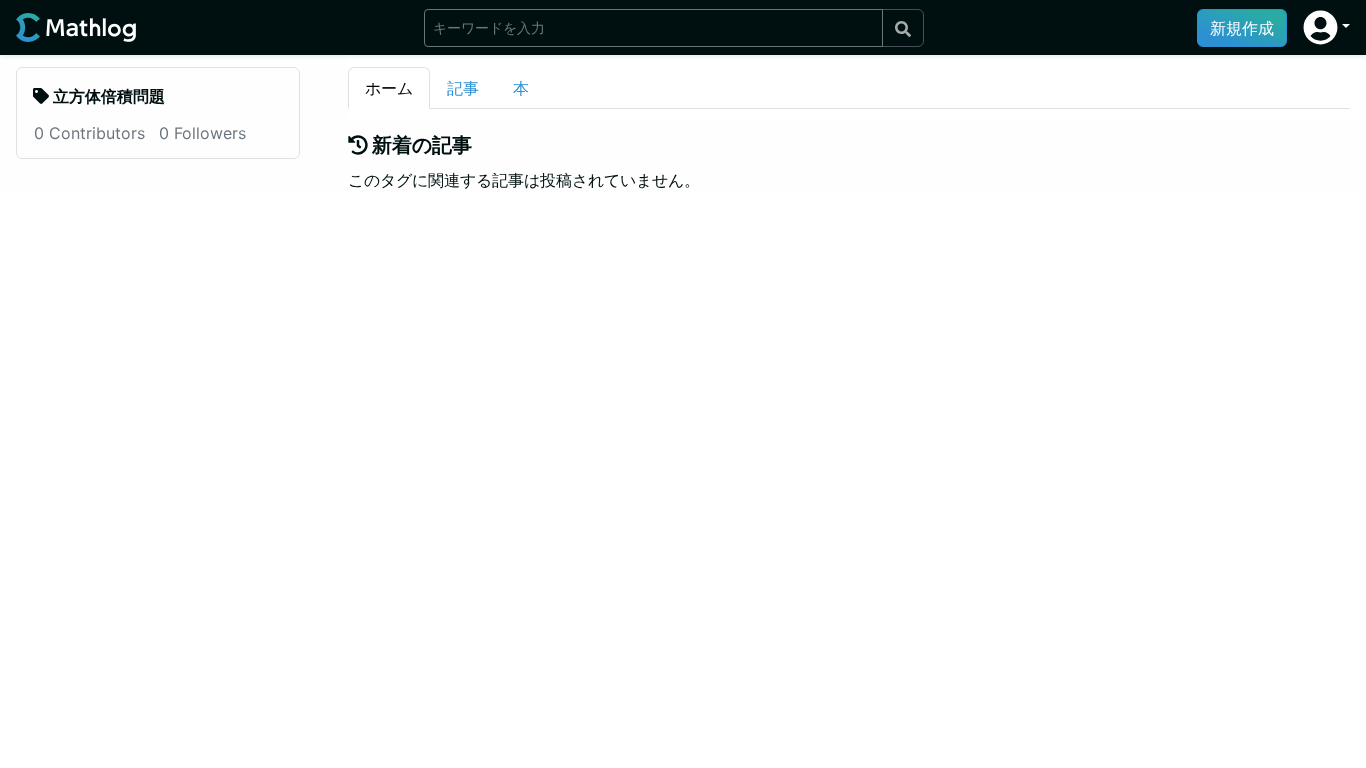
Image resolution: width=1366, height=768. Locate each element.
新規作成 (1242, 28)
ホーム (389, 88)
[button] (1326, 27)
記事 (463, 88)
